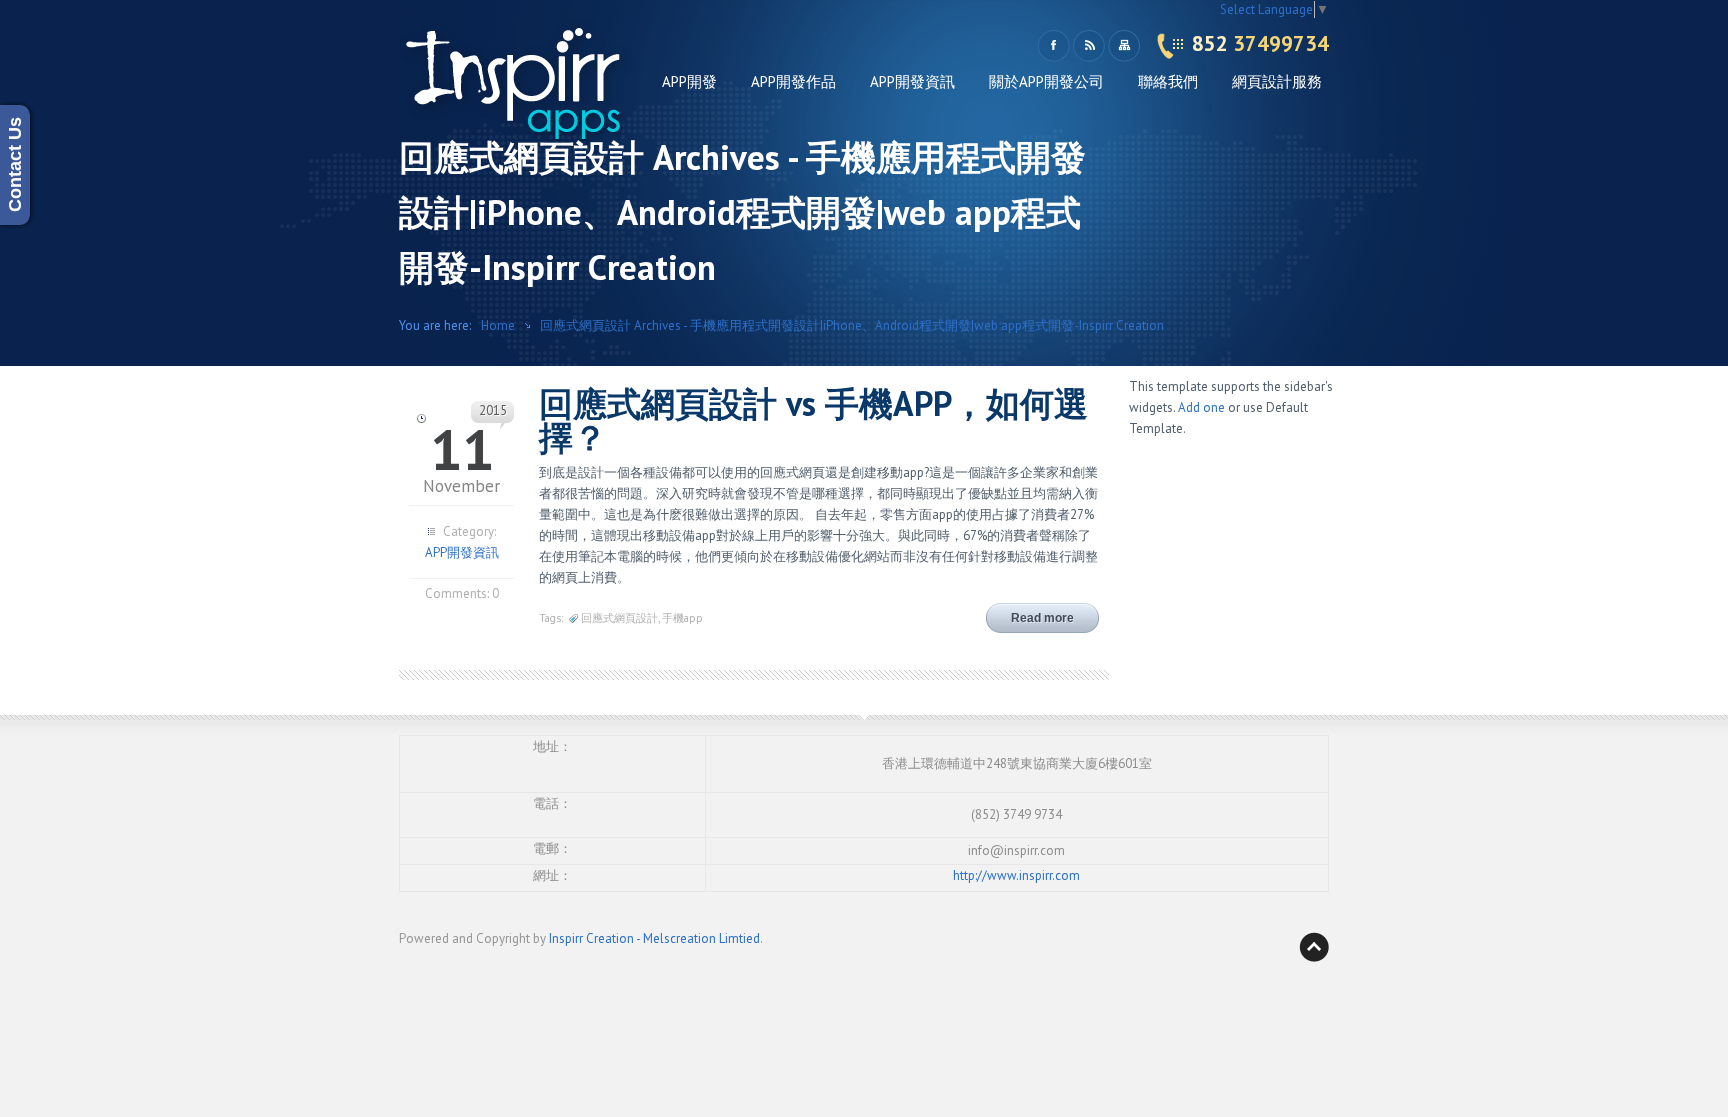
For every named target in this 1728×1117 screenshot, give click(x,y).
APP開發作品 (793, 81)
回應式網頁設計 (619, 618)
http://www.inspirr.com (1016, 875)
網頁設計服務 (1277, 81)
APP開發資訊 (912, 81)
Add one (1201, 407)
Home (498, 325)
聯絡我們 (1168, 81)
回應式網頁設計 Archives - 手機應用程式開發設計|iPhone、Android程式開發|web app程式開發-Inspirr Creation (852, 325)
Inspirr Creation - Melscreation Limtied (654, 938)
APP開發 (689, 81)
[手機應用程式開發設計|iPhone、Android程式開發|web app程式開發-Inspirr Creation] (519, 90)
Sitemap (1123, 46)
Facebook (1053, 46)
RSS (1088, 46)
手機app (682, 618)
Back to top (1314, 947)
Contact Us (15, 165)
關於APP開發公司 (1046, 81)
